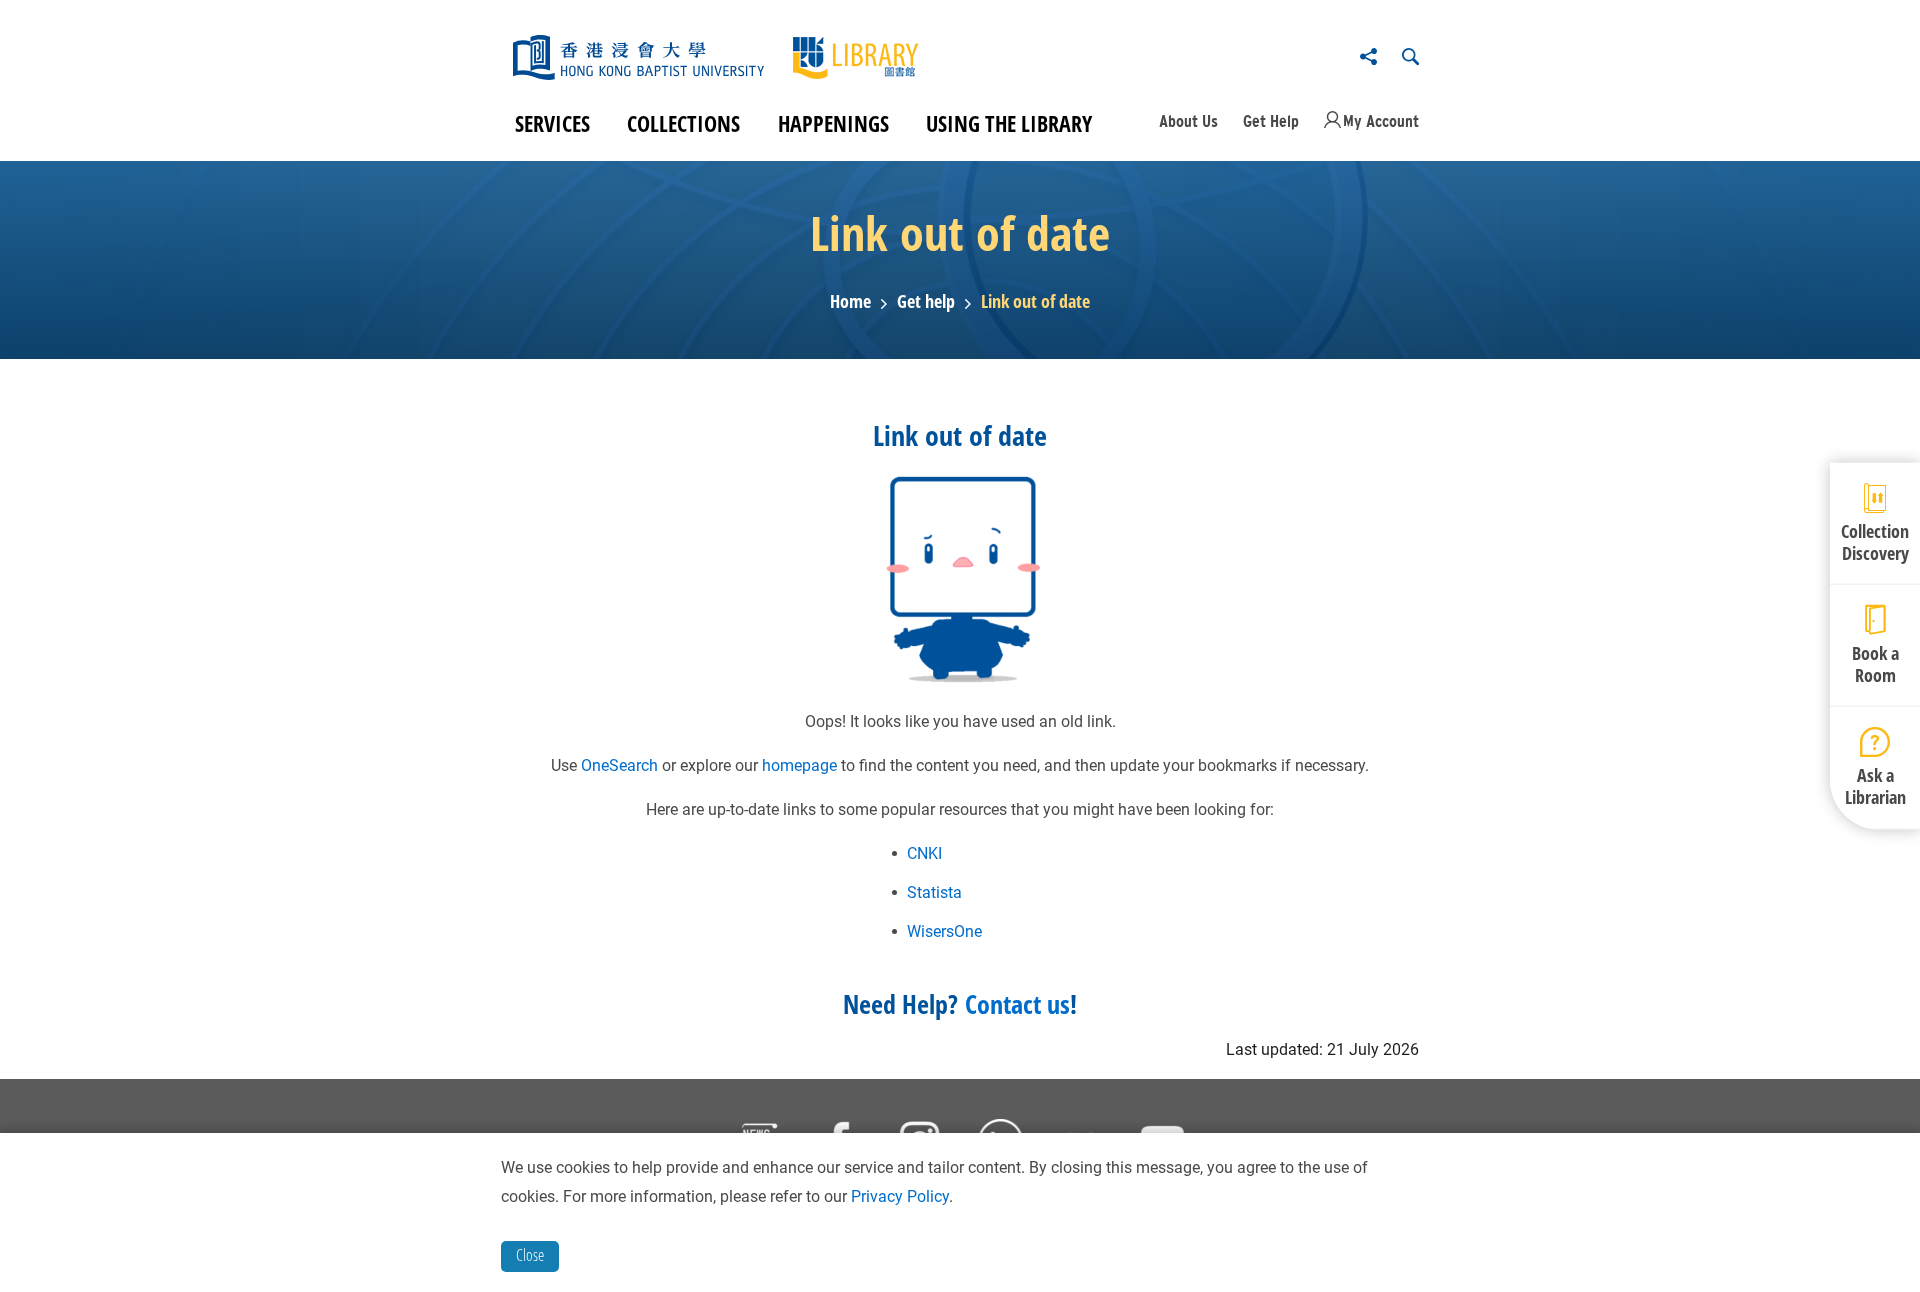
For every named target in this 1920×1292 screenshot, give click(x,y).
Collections (683, 123)
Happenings (833, 123)
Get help (926, 302)
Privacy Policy (900, 1196)
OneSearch (619, 765)
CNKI (924, 853)
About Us (1188, 121)
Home (850, 302)
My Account (1381, 121)
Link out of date (1035, 302)
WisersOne (944, 931)
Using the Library (1009, 123)
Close (530, 1255)
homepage (799, 765)
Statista (934, 892)
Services (552, 123)
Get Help (1271, 121)
